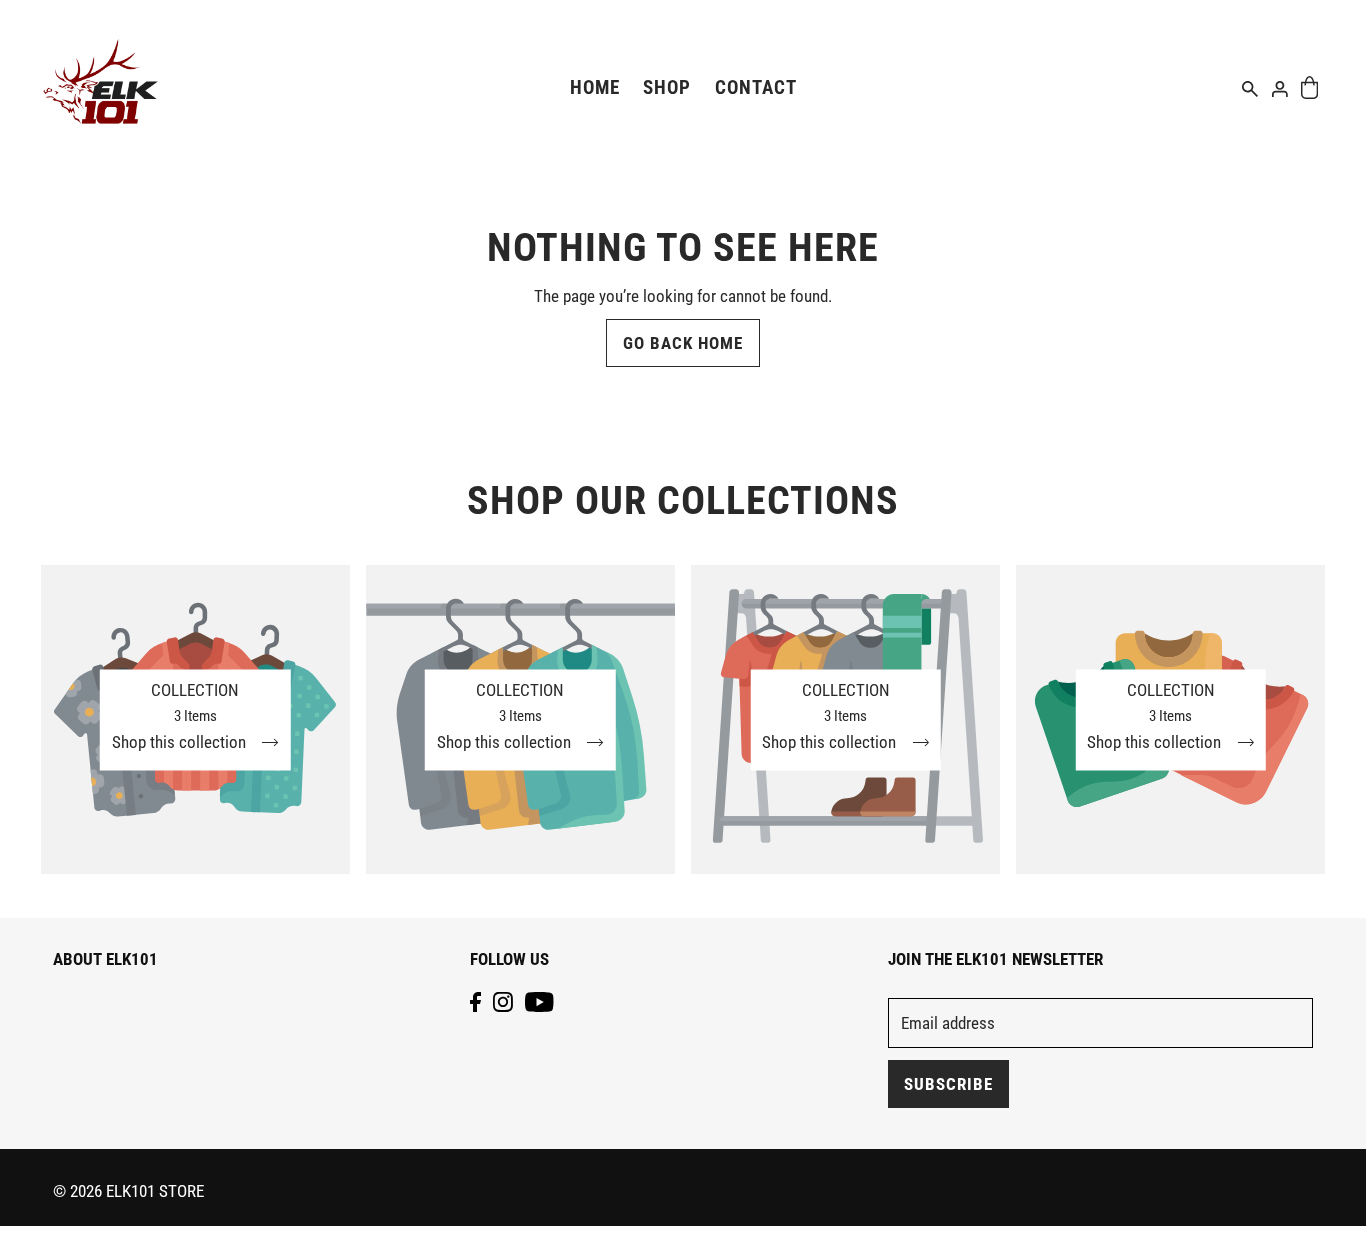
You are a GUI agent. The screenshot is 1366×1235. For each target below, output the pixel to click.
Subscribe (948, 1084)
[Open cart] (1309, 87)
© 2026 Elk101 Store (128, 1191)
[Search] (1250, 87)
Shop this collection (181, 742)
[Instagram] (503, 1001)
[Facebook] (475, 1001)
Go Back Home (683, 343)
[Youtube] (539, 1001)
